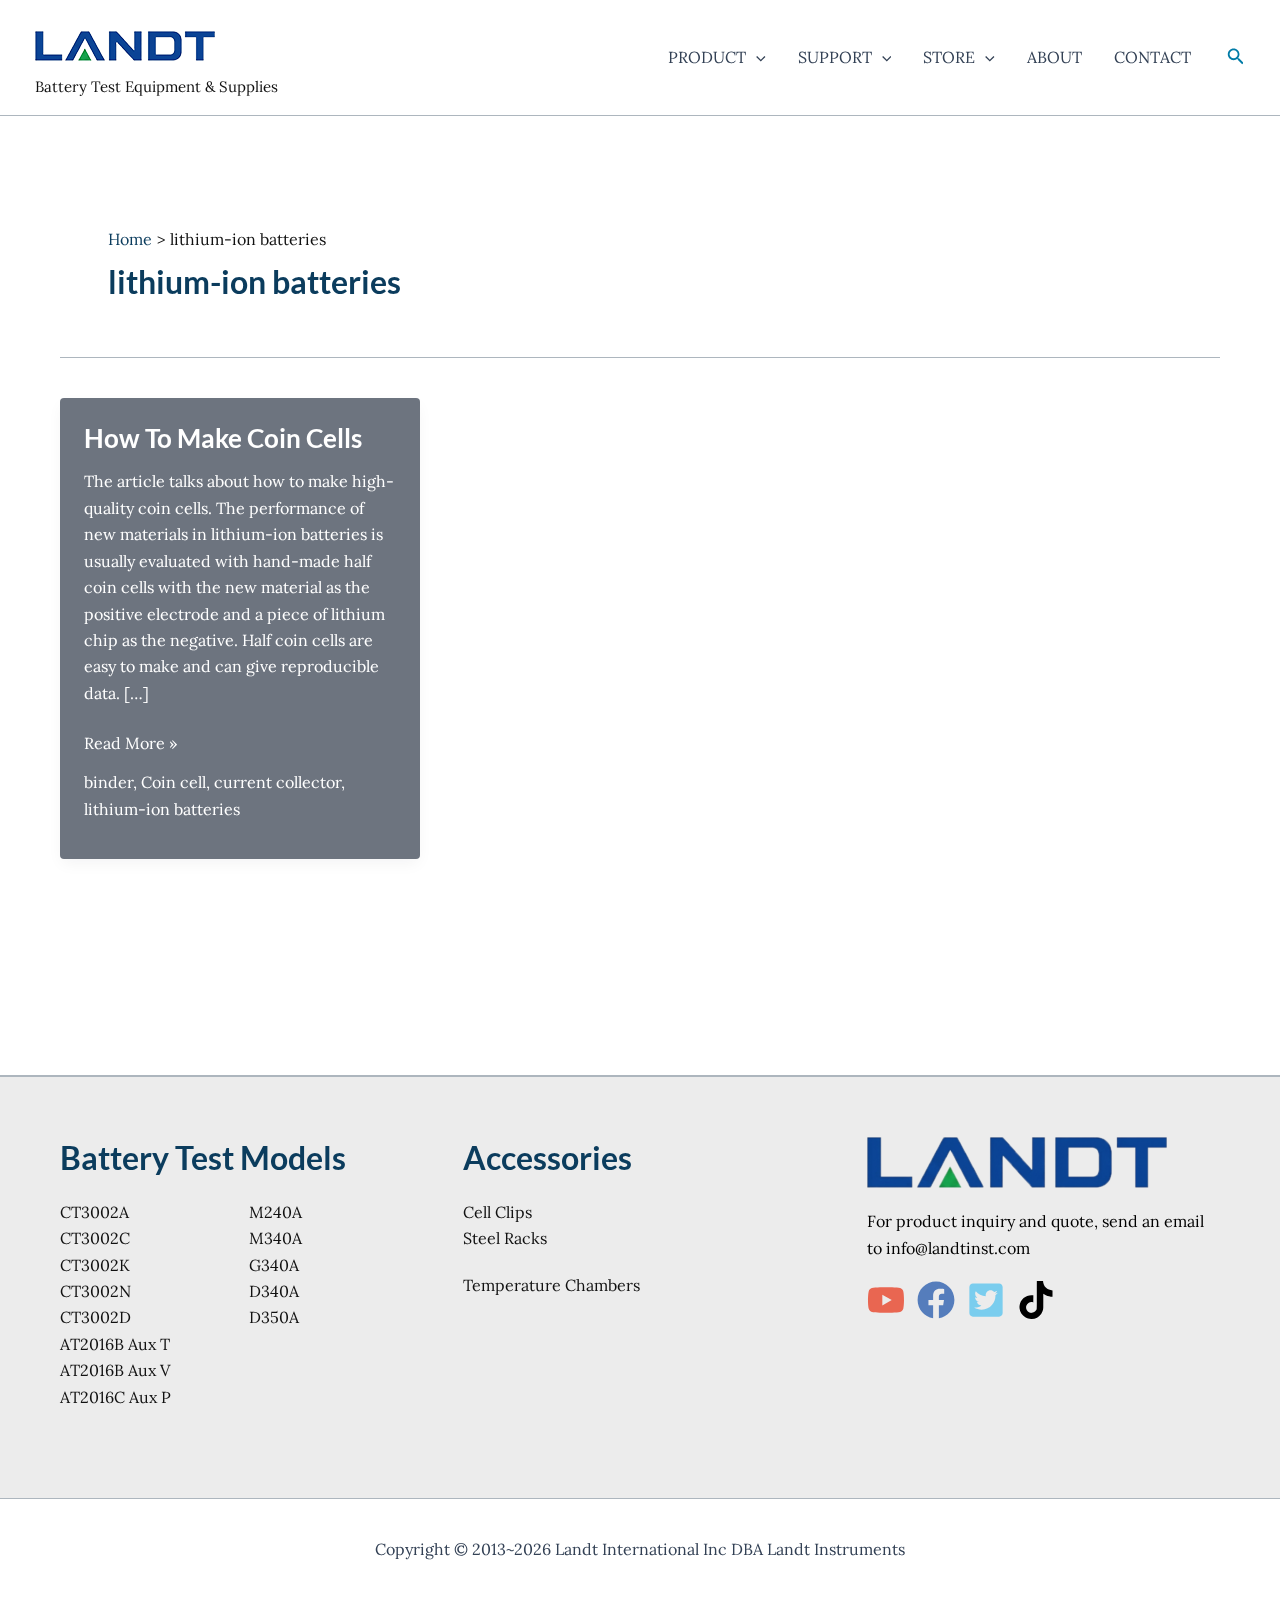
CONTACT (1152, 57)
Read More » (130, 744)
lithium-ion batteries (162, 809)
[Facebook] (936, 1300)
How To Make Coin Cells (223, 438)
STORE (949, 57)
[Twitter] (986, 1300)
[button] (756, 57)
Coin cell (173, 782)
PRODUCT (707, 57)
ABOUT (1054, 57)
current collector (277, 782)
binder (108, 782)
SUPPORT (835, 57)
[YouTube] (886, 1300)
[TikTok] (1036, 1300)
